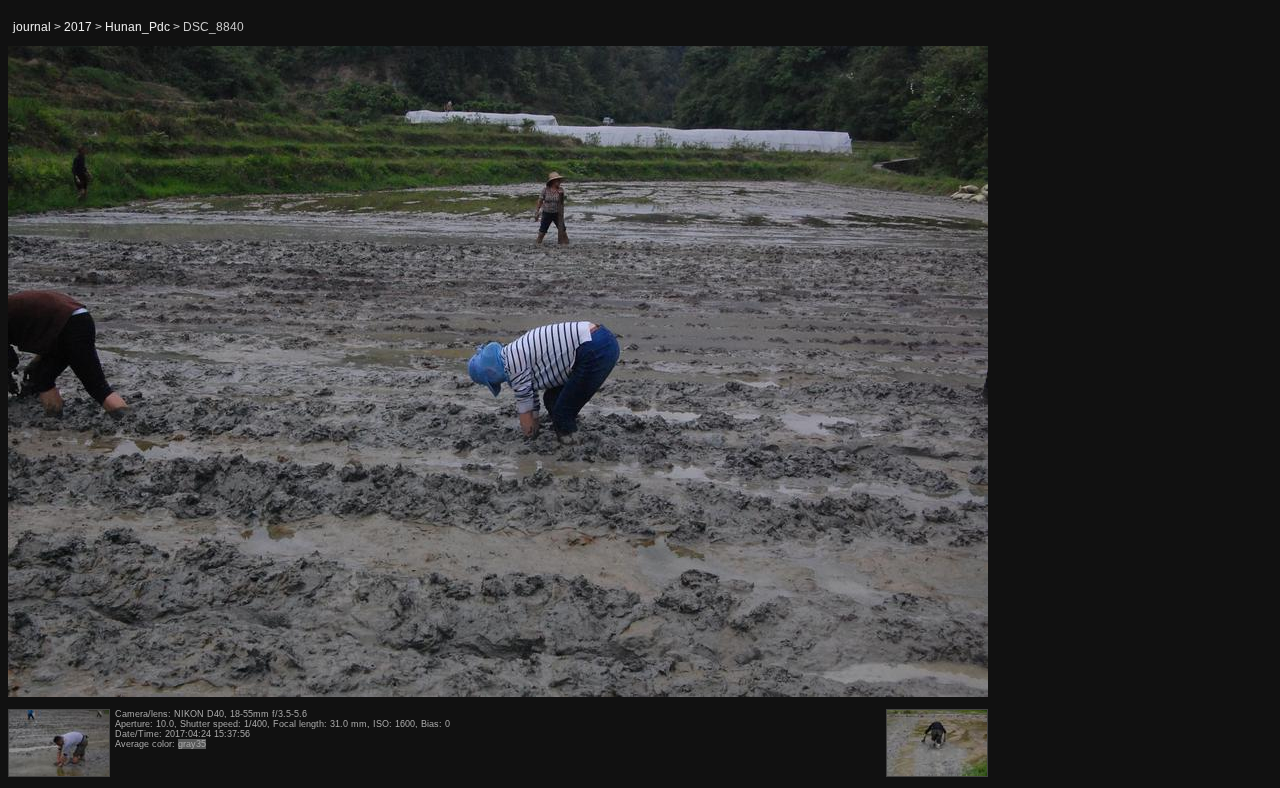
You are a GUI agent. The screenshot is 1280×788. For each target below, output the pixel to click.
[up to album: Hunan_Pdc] (499, 97)
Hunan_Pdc (137, 27)
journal (32, 27)
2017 (78, 27)
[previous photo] (59, 372)
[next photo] (939, 372)
